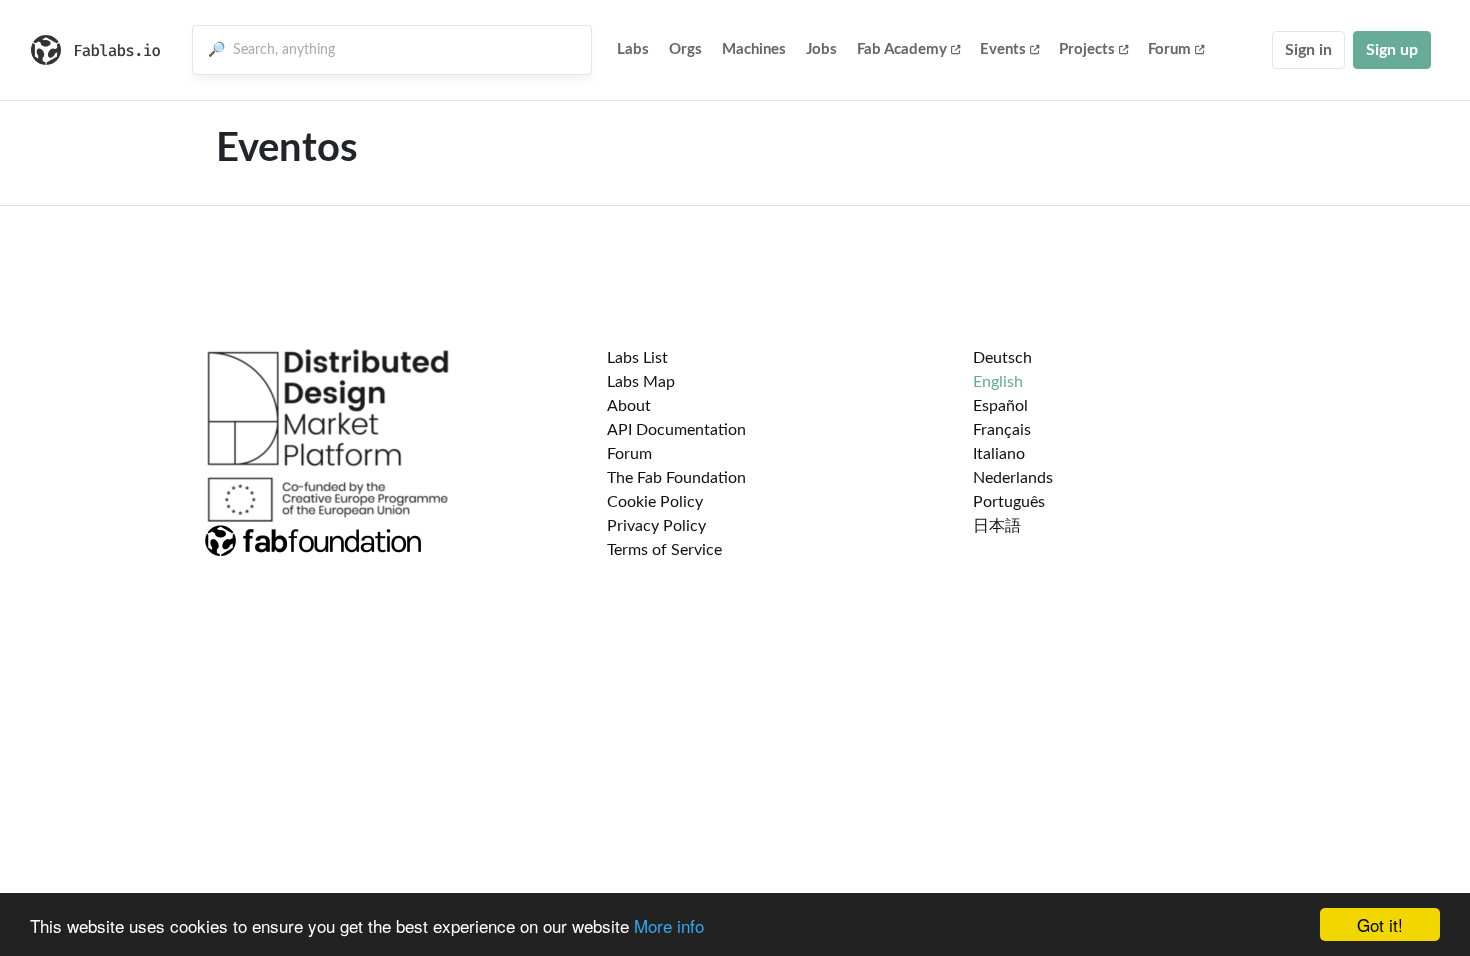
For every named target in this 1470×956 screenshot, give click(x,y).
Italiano (999, 454)
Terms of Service (664, 550)
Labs (633, 49)
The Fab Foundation (676, 478)
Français (1002, 430)
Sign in (1308, 50)
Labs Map (641, 382)
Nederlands (1013, 478)
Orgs (685, 49)
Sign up (1392, 50)
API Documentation (676, 430)
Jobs (821, 49)
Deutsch (1002, 358)
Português (1009, 502)
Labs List (637, 358)
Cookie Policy (655, 502)
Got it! (1380, 924)
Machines (754, 49)
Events (1003, 49)
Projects (1087, 49)
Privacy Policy (656, 526)
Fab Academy (902, 49)
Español (1000, 406)
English (998, 382)
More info (669, 925)
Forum (1169, 49)
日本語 (997, 526)
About (629, 406)
